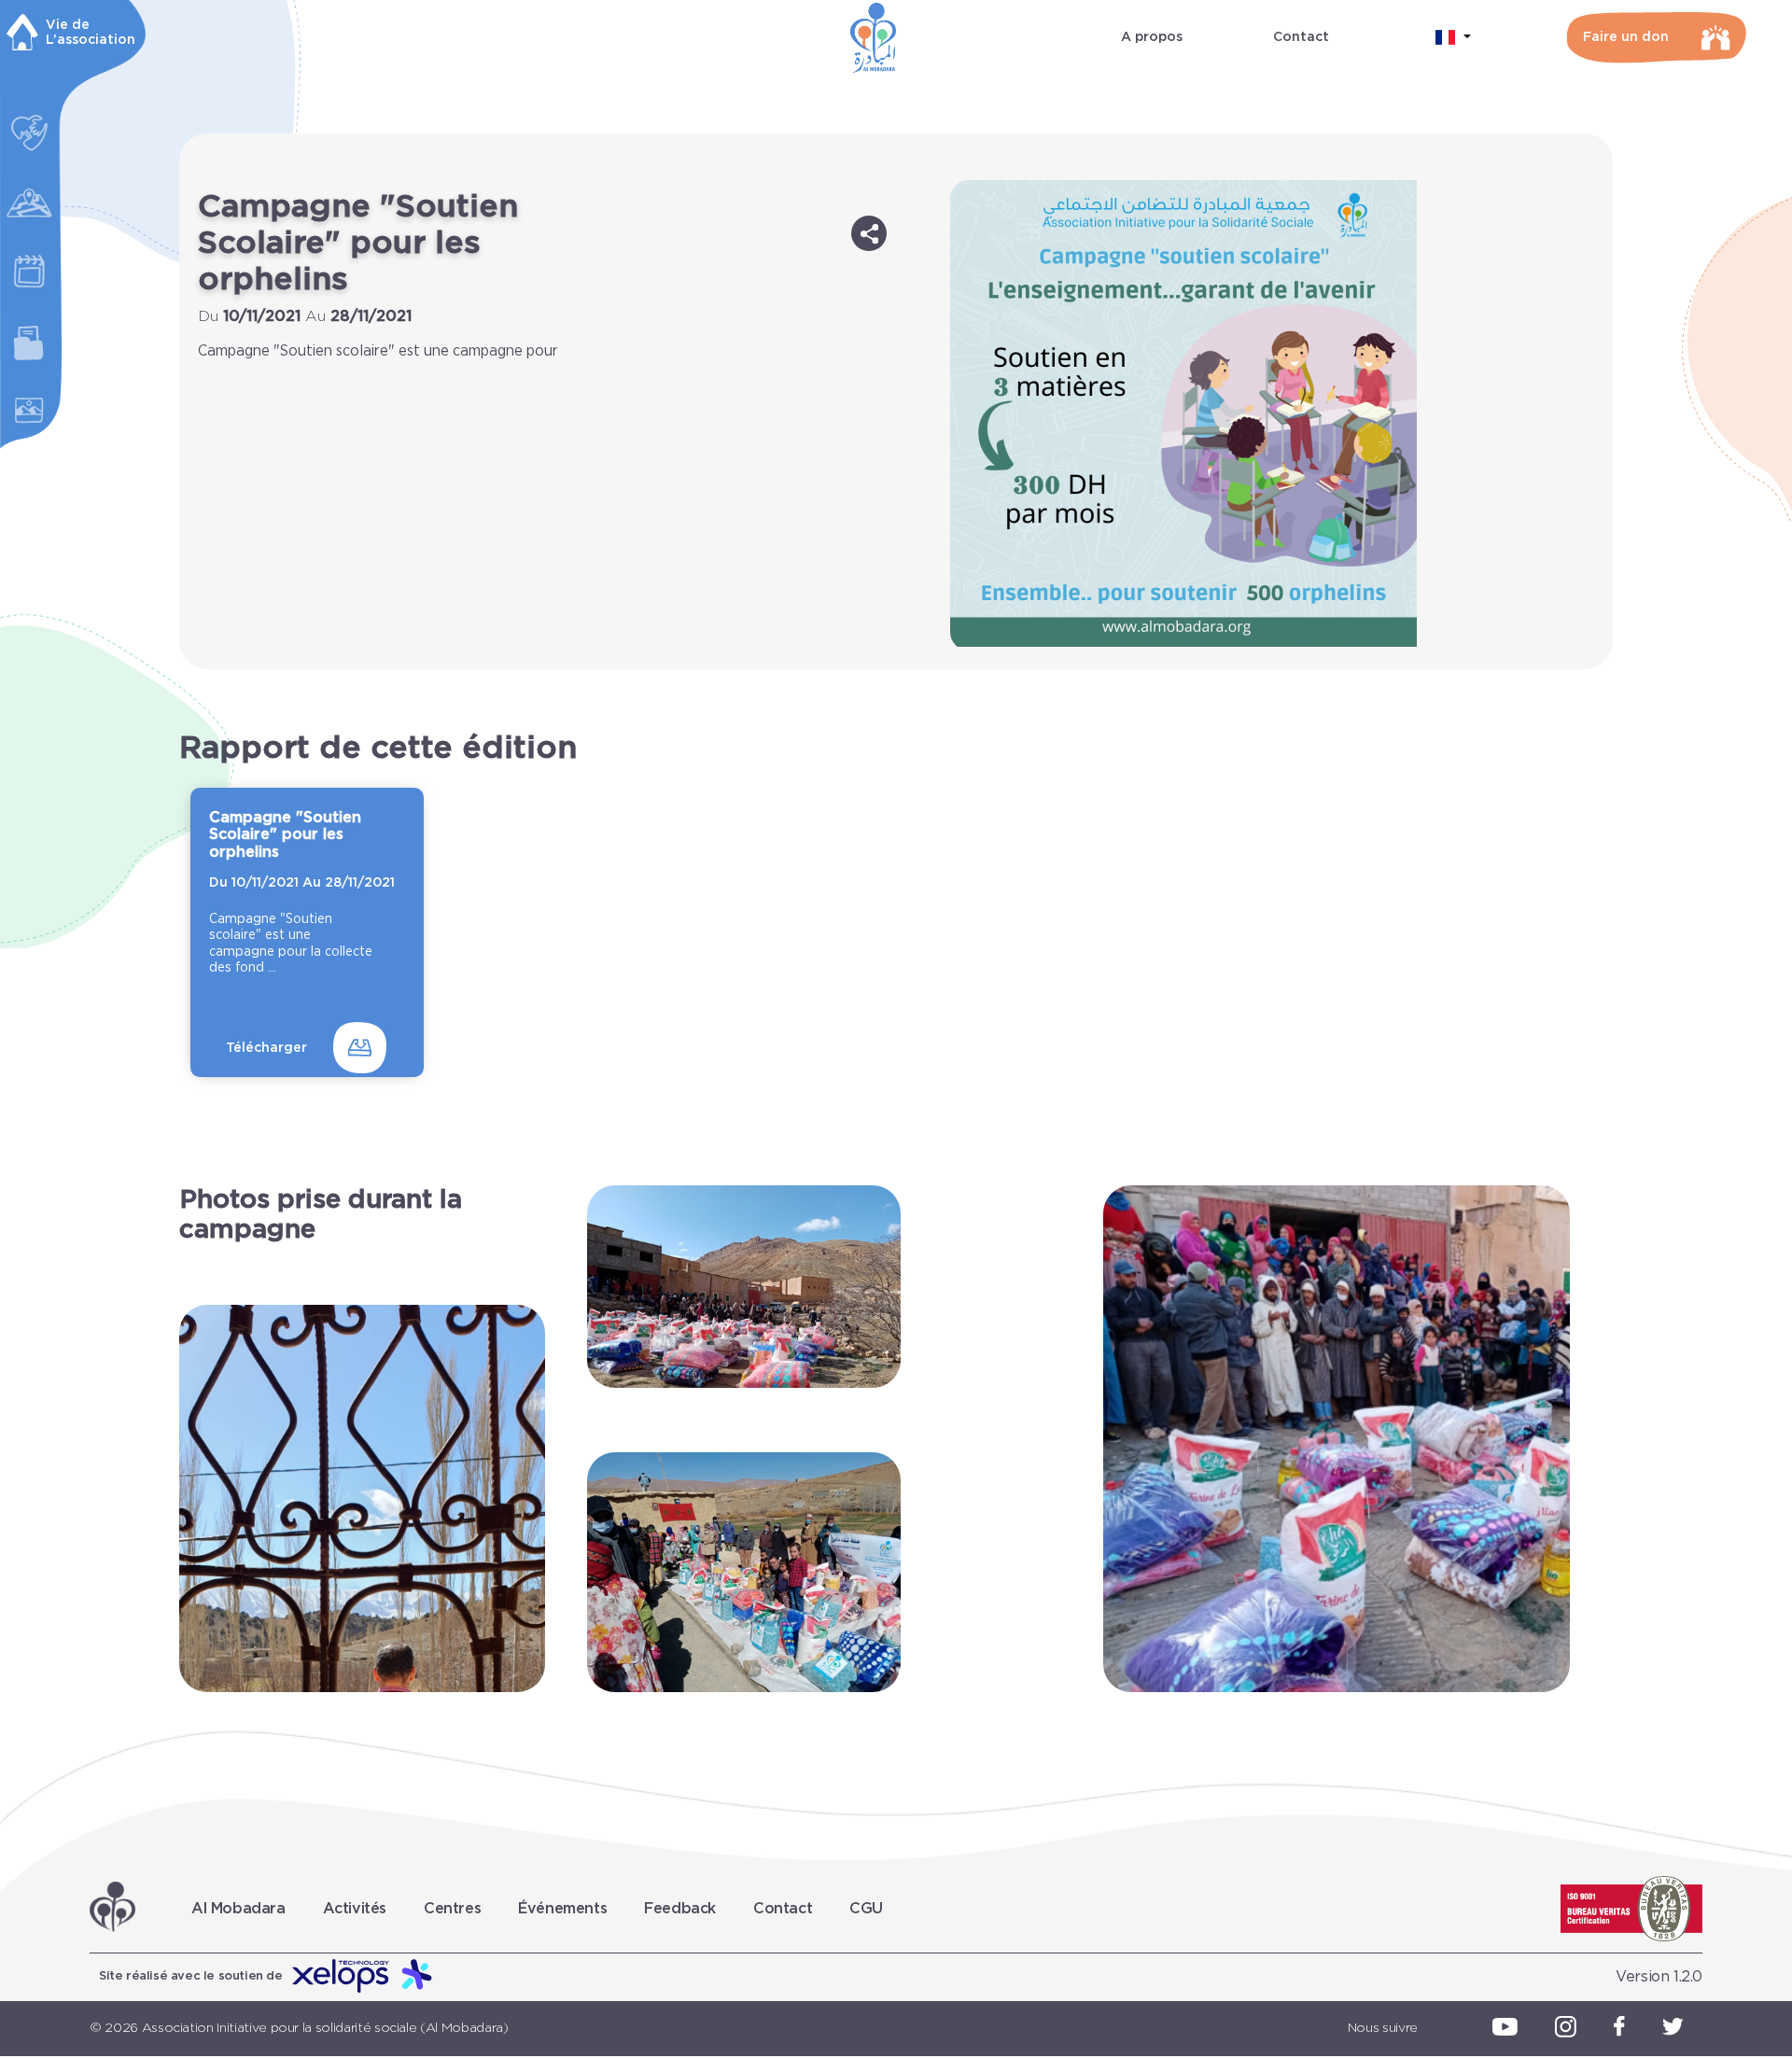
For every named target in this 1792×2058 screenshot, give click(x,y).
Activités (355, 1909)
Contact (1301, 37)
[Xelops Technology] (363, 1977)
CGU (866, 1909)
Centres (452, 1909)
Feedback (680, 1909)
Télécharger (266, 1048)
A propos (1152, 37)
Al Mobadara (238, 1909)
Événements (562, 1909)
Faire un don (1626, 37)
